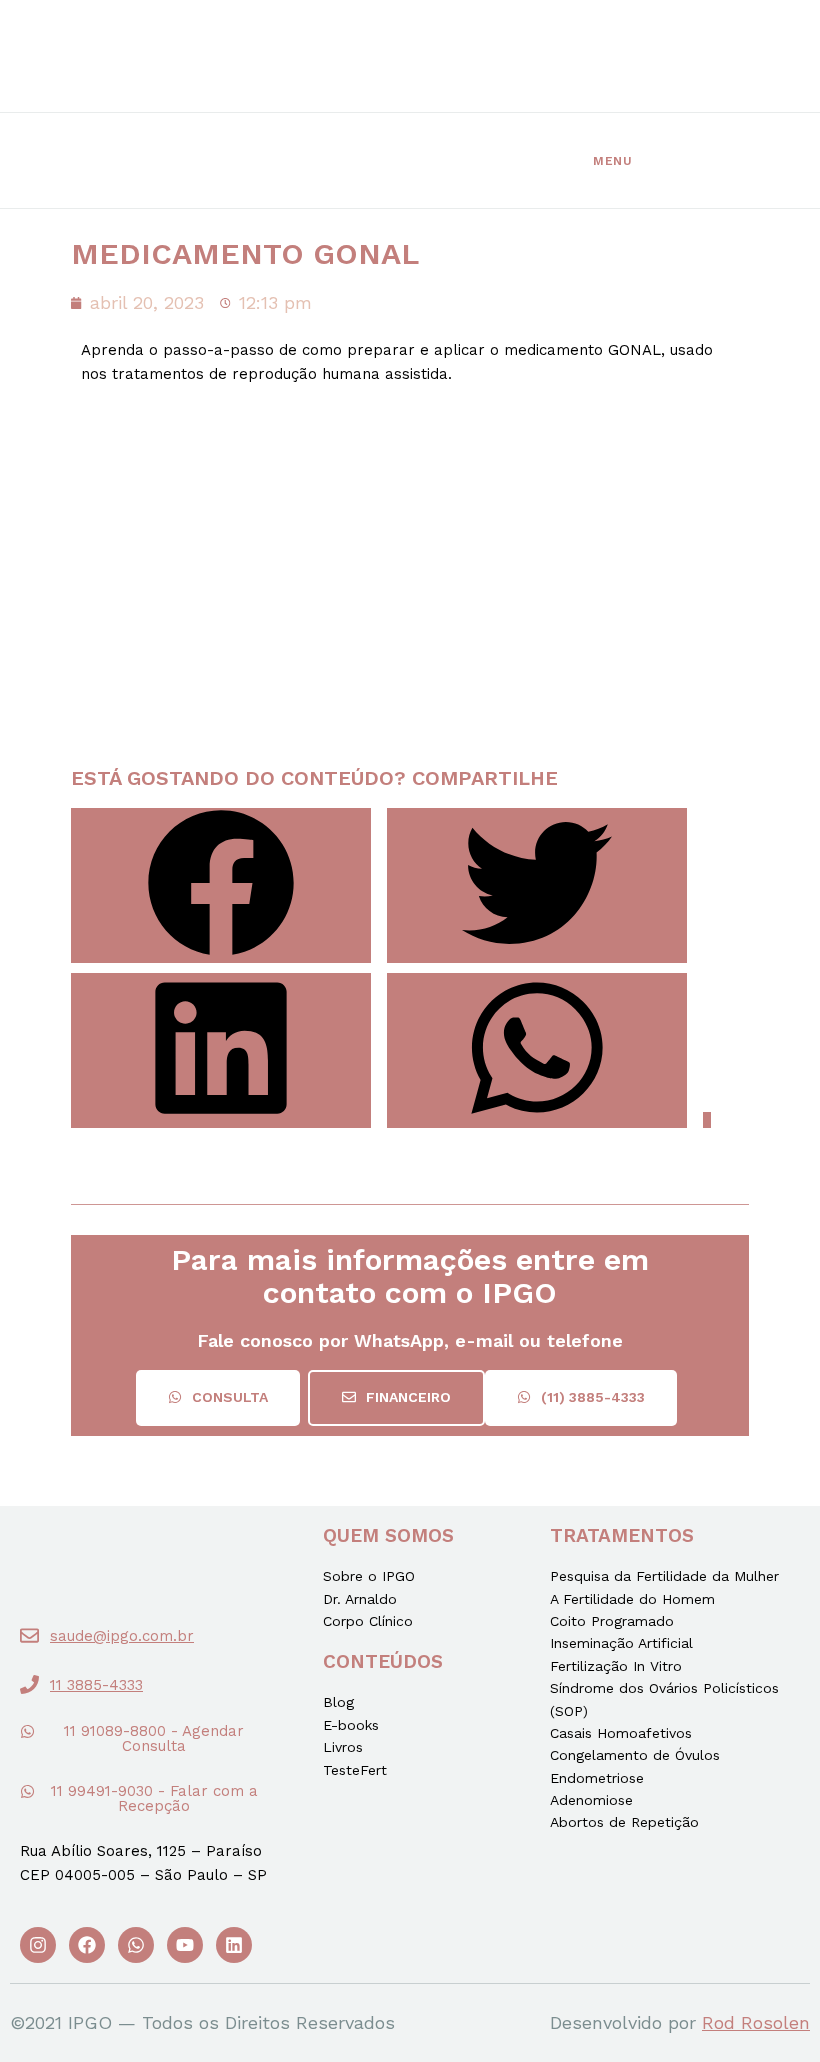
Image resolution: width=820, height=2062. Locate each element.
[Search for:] (645, 161)
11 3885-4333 (96, 1685)
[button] (218, 1398)
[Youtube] (185, 1945)
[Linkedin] (234, 1945)
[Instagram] (38, 1945)
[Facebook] (87, 1945)
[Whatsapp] (136, 1945)
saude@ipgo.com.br (122, 1636)
